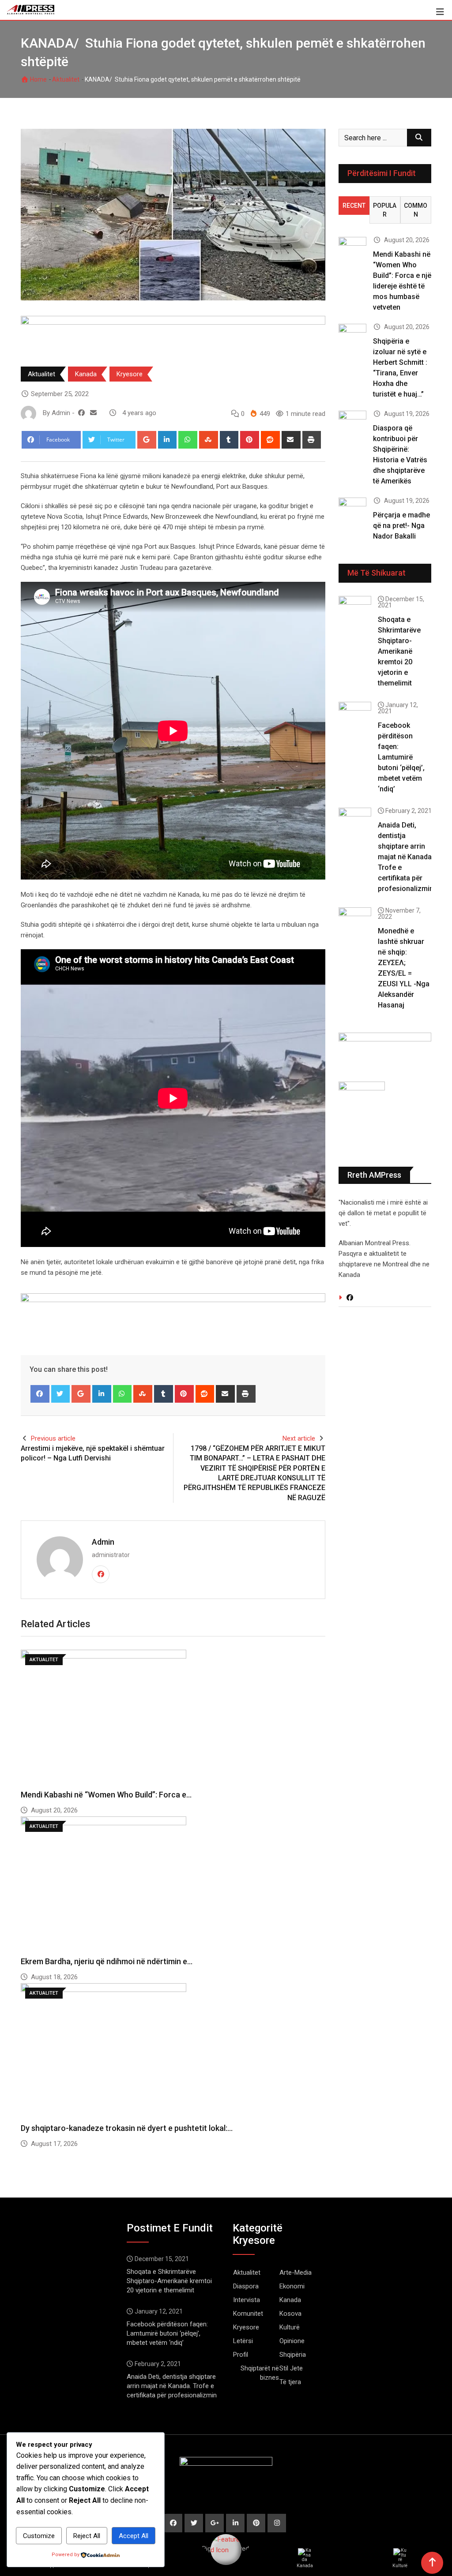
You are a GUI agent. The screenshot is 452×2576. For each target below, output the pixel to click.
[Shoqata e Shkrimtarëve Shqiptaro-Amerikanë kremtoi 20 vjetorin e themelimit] (355, 609)
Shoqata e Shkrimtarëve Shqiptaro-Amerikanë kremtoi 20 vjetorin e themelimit (399, 651)
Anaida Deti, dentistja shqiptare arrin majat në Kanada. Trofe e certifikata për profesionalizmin (406, 857)
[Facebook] (40, 1394)
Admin (103, 1542)
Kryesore (130, 374)
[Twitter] (61, 1394)
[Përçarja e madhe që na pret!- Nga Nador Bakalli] (352, 509)
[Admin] (93, 413)
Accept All (134, 2536)
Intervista (247, 2300)
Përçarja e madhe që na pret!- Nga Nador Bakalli (401, 526)
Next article (299, 1438)
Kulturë (290, 2327)
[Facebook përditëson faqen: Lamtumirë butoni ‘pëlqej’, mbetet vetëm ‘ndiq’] (355, 715)
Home (38, 79)
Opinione (292, 2341)
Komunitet (248, 2314)
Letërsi (243, 2341)
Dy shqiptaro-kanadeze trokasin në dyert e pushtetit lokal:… (127, 2128)
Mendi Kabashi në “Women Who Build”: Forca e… (106, 1795)
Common (416, 210)
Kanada (86, 374)
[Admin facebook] (81, 413)
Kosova (290, 2314)
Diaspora (246, 2286)
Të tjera (290, 2382)
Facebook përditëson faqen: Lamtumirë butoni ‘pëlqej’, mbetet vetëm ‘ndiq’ (401, 757)
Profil (241, 2355)
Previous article (53, 1438)
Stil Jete (291, 2368)
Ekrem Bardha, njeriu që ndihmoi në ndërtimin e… (107, 1961)
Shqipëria (293, 2355)
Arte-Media (296, 2273)
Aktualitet (66, 79)
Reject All (87, 2536)
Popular (385, 210)
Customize (39, 2536)
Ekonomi (292, 2286)
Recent (354, 206)
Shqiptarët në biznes (260, 2373)
